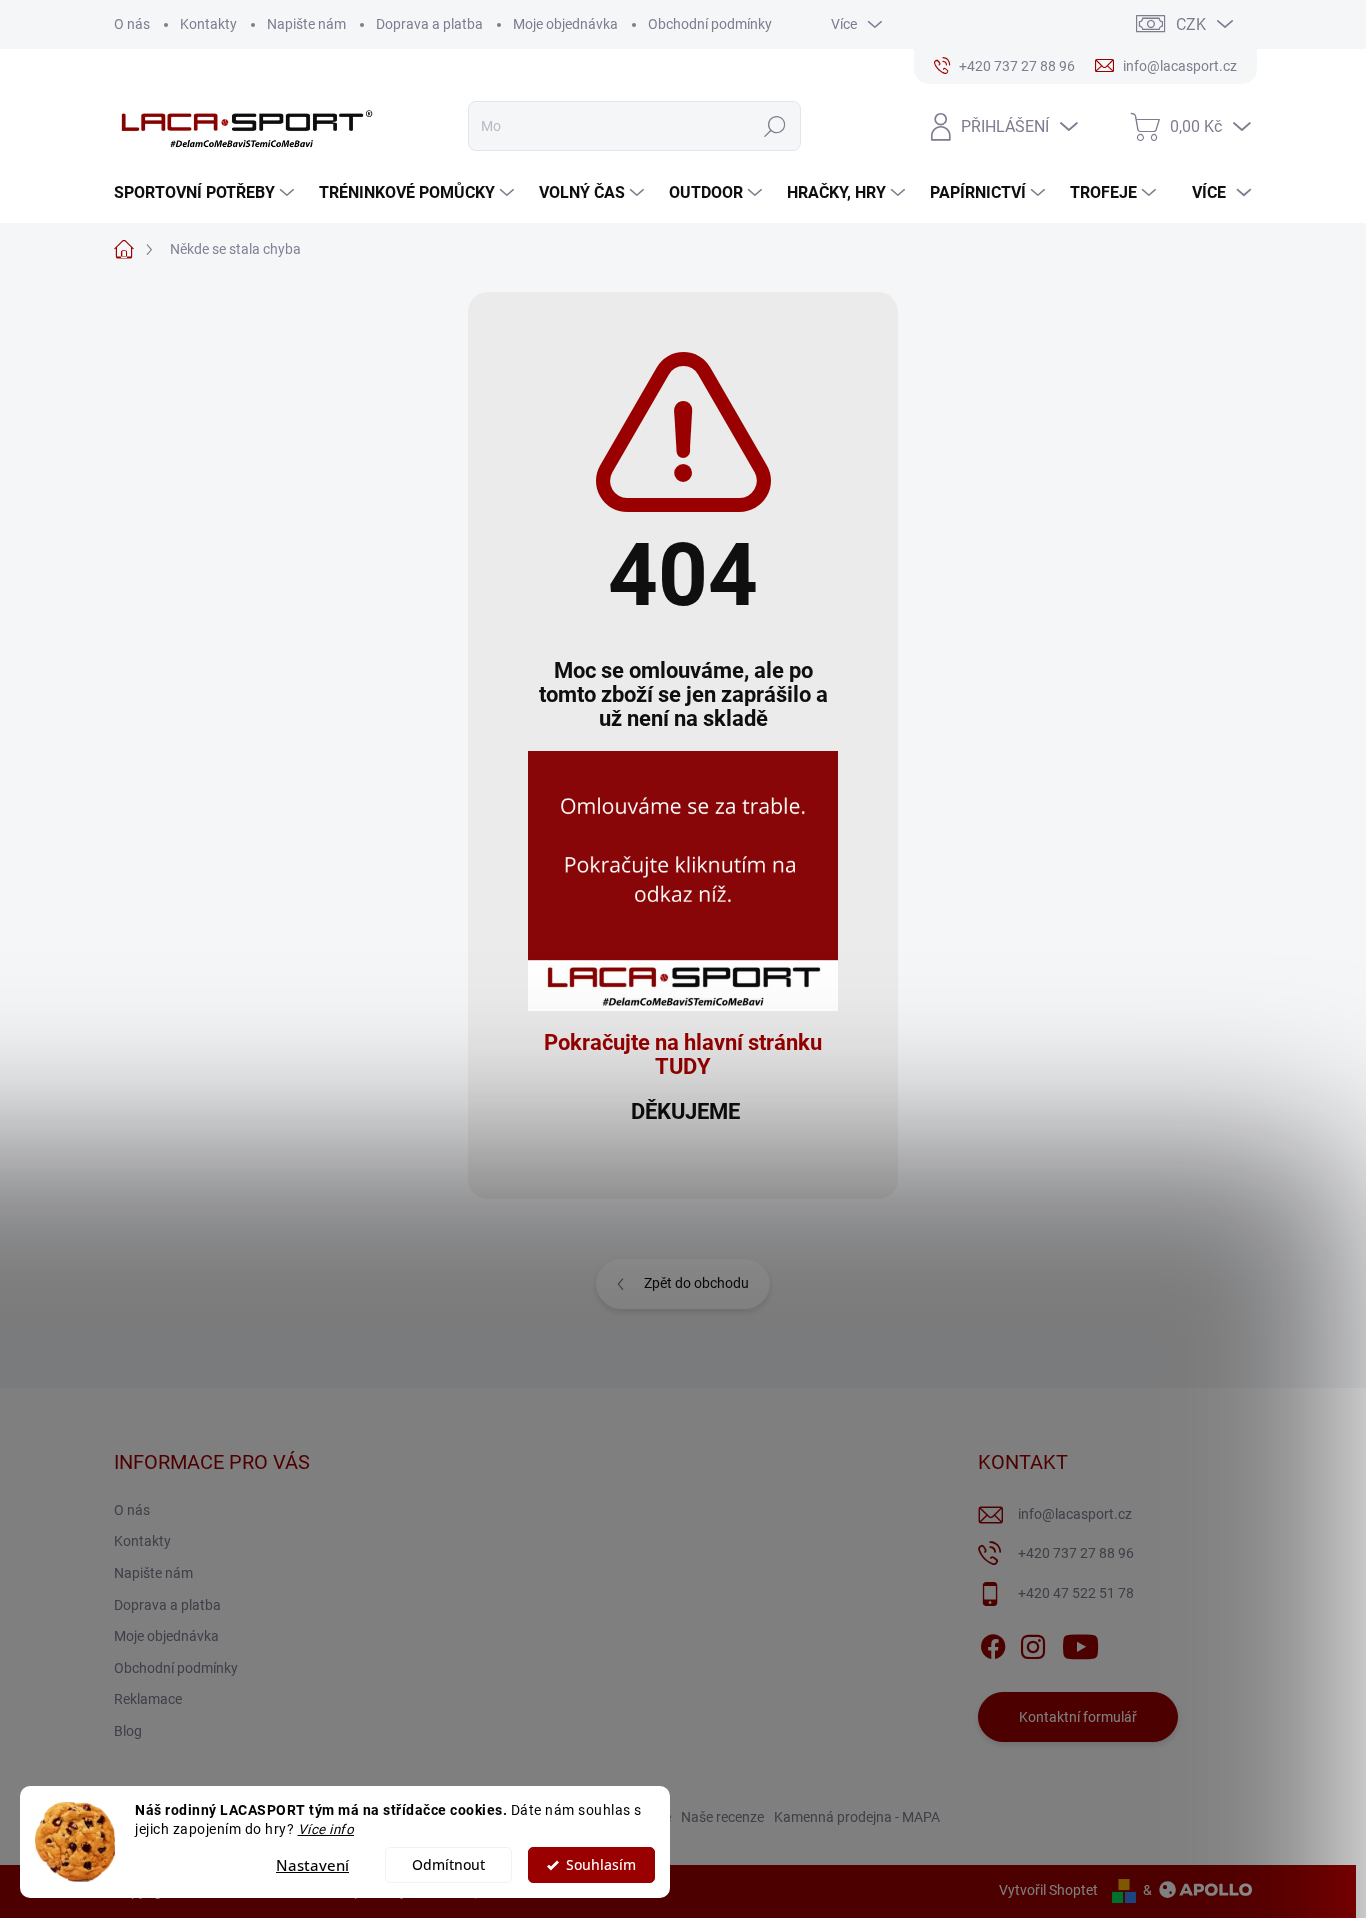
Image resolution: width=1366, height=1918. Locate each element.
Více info (326, 1829)
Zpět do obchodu (696, 1283)
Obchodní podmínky (710, 24)
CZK (1191, 24)
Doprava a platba (429, 24)
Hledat (775, 126)
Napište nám (306, 24)
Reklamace (148, 1699)
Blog (128, 1731)
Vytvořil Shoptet (1048, 1890)
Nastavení (312, 1865)
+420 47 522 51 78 (1076, 1593)
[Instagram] (1033, 1644)
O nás (132, 24)
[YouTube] (1080, 1644)
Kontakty (208, 24)
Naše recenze (722, 1817)
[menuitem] (206, 193)
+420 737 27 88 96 (1076, 1553)
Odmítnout (448, 1865)
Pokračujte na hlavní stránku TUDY (683, 1054)
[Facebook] (993, 1644)
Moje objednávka (565, 24)
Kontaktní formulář (1078, 1717)
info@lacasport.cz (1075, 1514)
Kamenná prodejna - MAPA (857, 1817)
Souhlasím (601, 1865)
